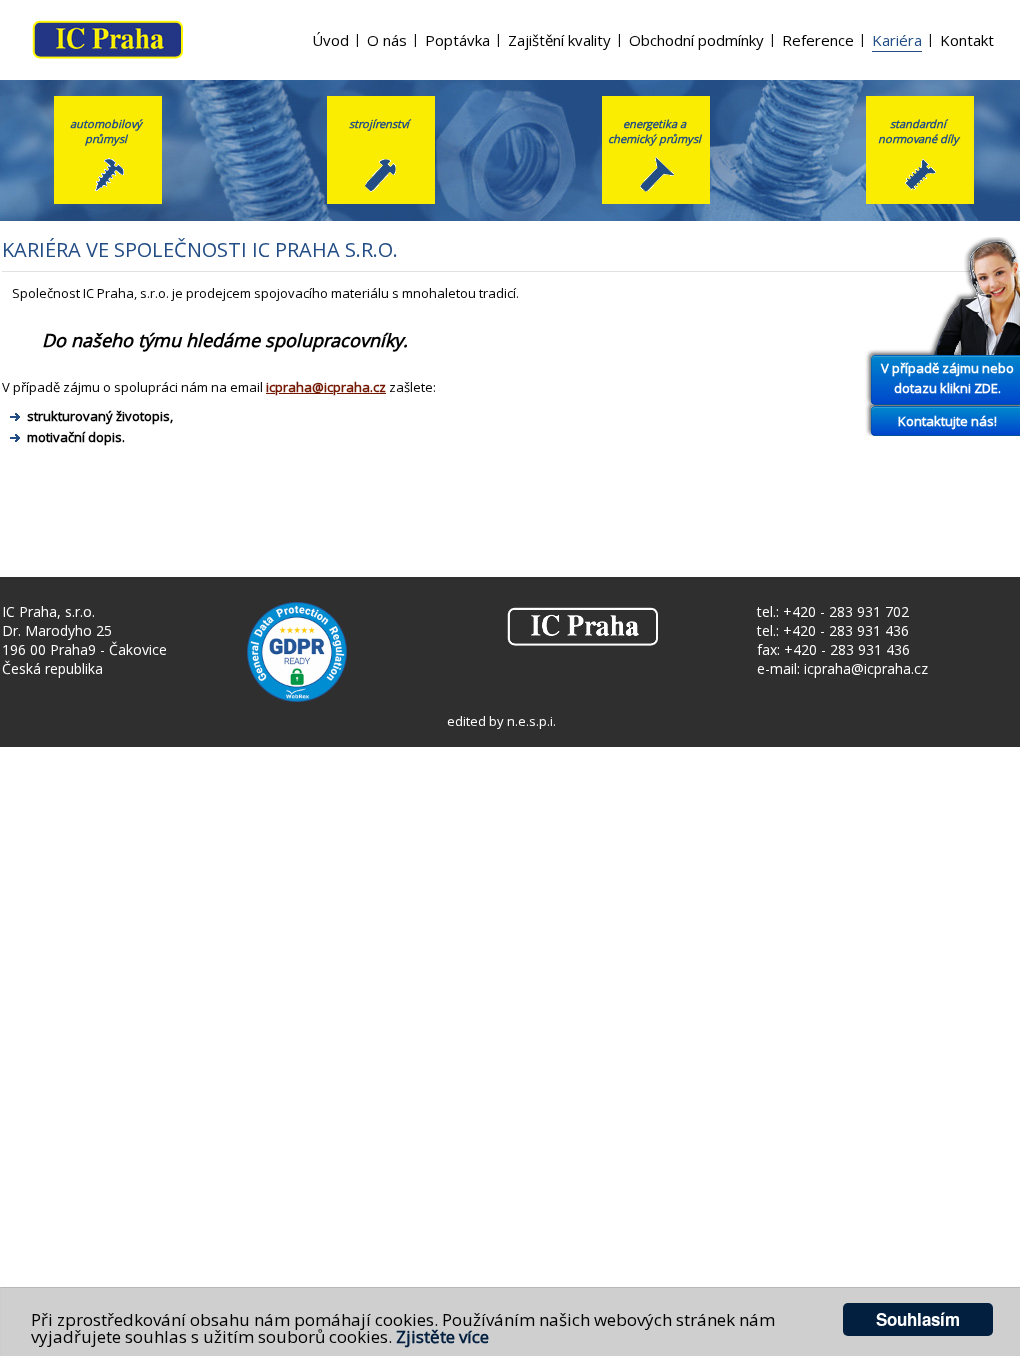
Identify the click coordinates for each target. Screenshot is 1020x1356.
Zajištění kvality (559, 40)
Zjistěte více (442, 1336)
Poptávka (457, 40)
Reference (818, 40)
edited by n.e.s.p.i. (501, 721)
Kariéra (897, 40)
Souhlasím (918, 1319)
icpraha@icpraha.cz (326, 387)
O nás (387, 40)
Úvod (330, 40)
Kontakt (967, 40)
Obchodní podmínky (696, 40)
